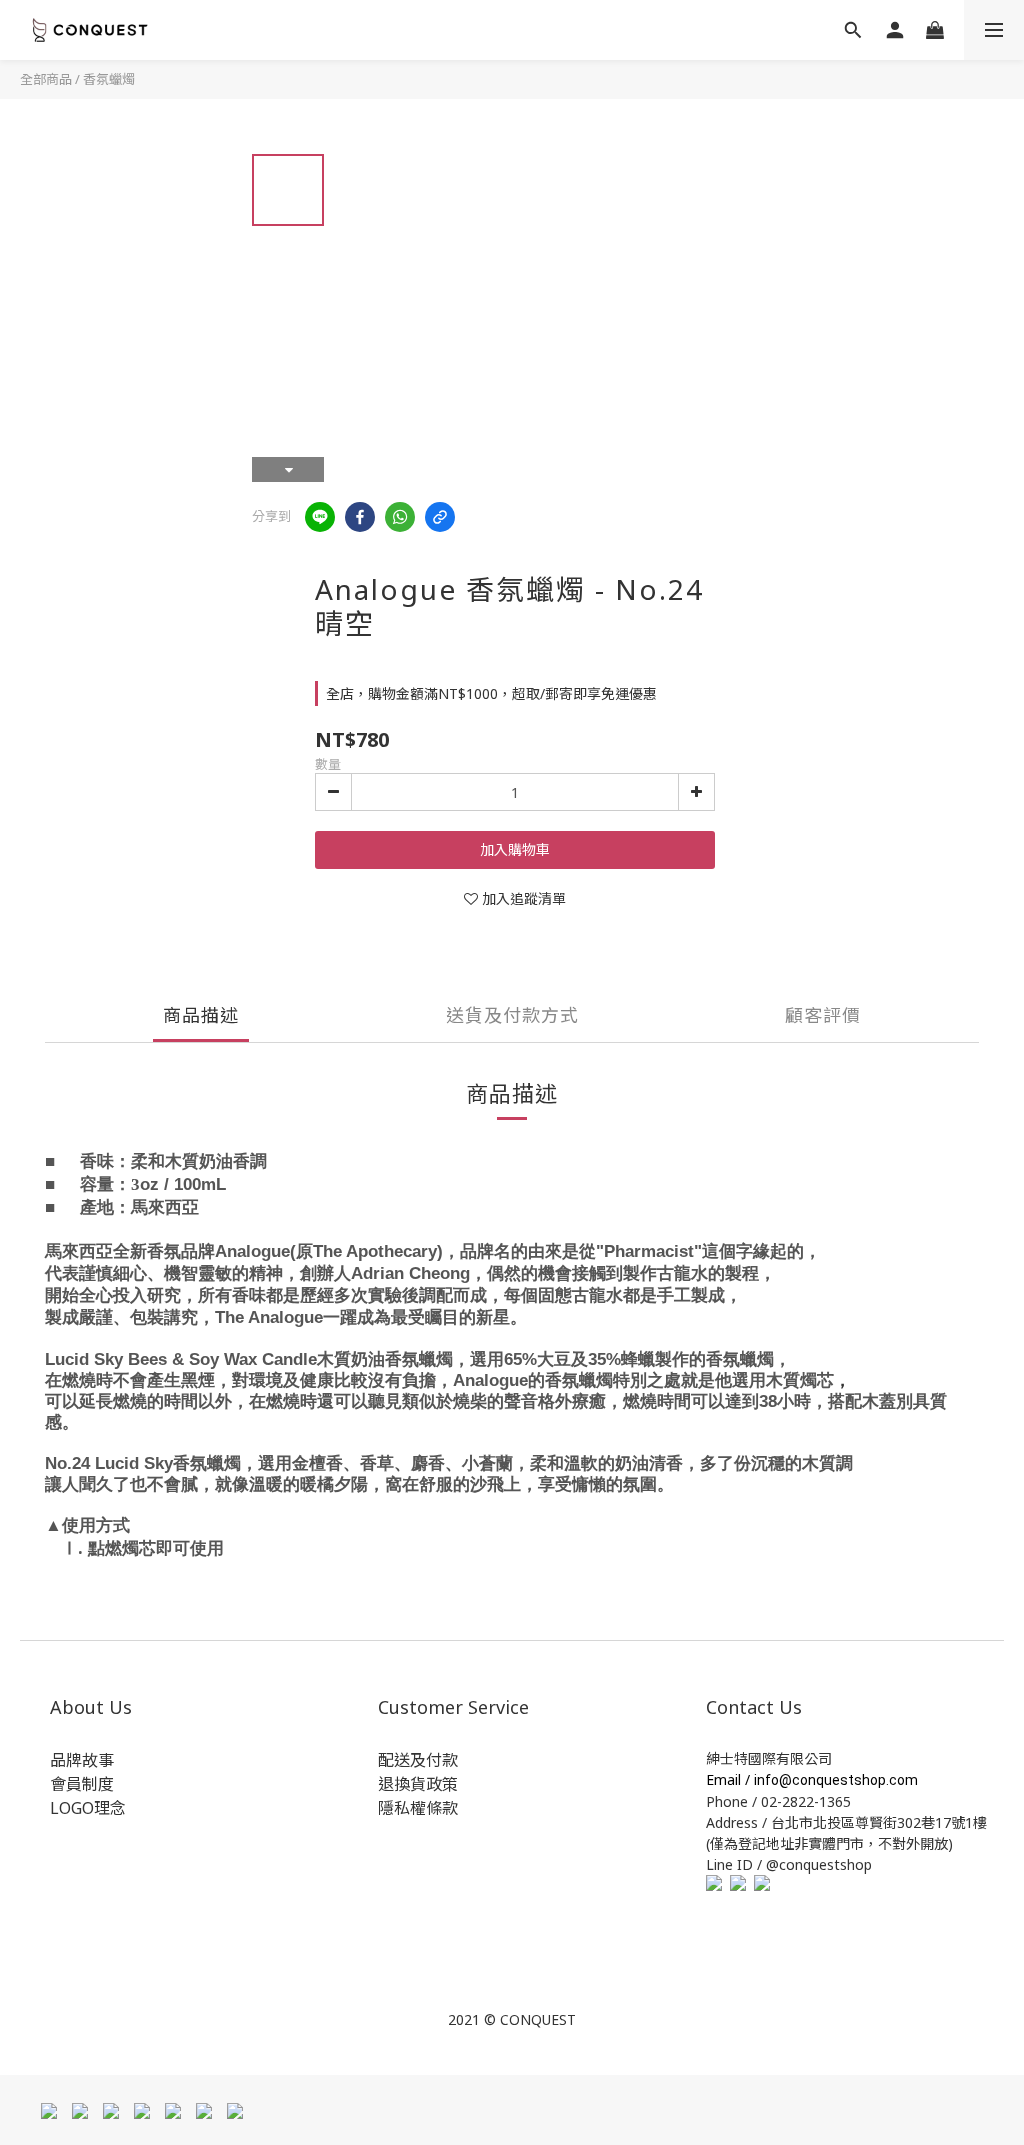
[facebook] (360, 517)
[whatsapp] (400, 517)
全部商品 (46, 79)
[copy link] (440, 517)
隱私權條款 (418, 1808)
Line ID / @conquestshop (789, 1864)
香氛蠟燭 (109, 79)
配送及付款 (418, 1760)
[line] (320, 517)
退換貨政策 (418, 1784)
